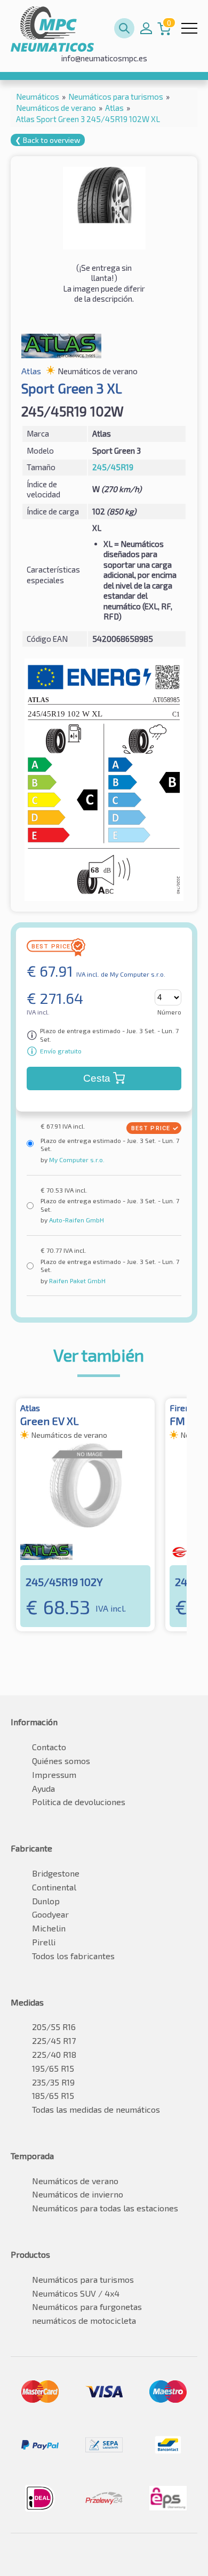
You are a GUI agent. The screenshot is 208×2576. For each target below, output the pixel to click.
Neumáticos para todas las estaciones (105, 2208)
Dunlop (46, 1901)
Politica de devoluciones (79, 1802)
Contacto (49, 1747)
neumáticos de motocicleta (84, 2320)
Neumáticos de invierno (78, 2194)
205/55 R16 (54, 2027)
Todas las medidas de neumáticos (96, 2109)
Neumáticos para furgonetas (87, 2307)
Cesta (97, 1078)
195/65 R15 (53, 2068)
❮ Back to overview (48, 140)
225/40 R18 (54, 2054)
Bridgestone (56, 1873)
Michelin (49, 1928)
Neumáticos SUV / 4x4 (76, 2293)
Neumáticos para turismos (83, 2279)
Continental (54, 1887)
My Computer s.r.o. (76, 1160)
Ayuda (43, 1788)
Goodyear (50, 1914)
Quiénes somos (61, 1761)
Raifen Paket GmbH (77, 1281)
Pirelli (44, 1942)
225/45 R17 (54, 2040)
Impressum (54, 1774)
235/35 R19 (53, 2082)
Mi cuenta (146, 28)
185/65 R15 (53, 2095)
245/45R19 (113, 467)
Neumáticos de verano (75, 2181)
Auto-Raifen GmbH (76, 1220)
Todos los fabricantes (73, 1956)
